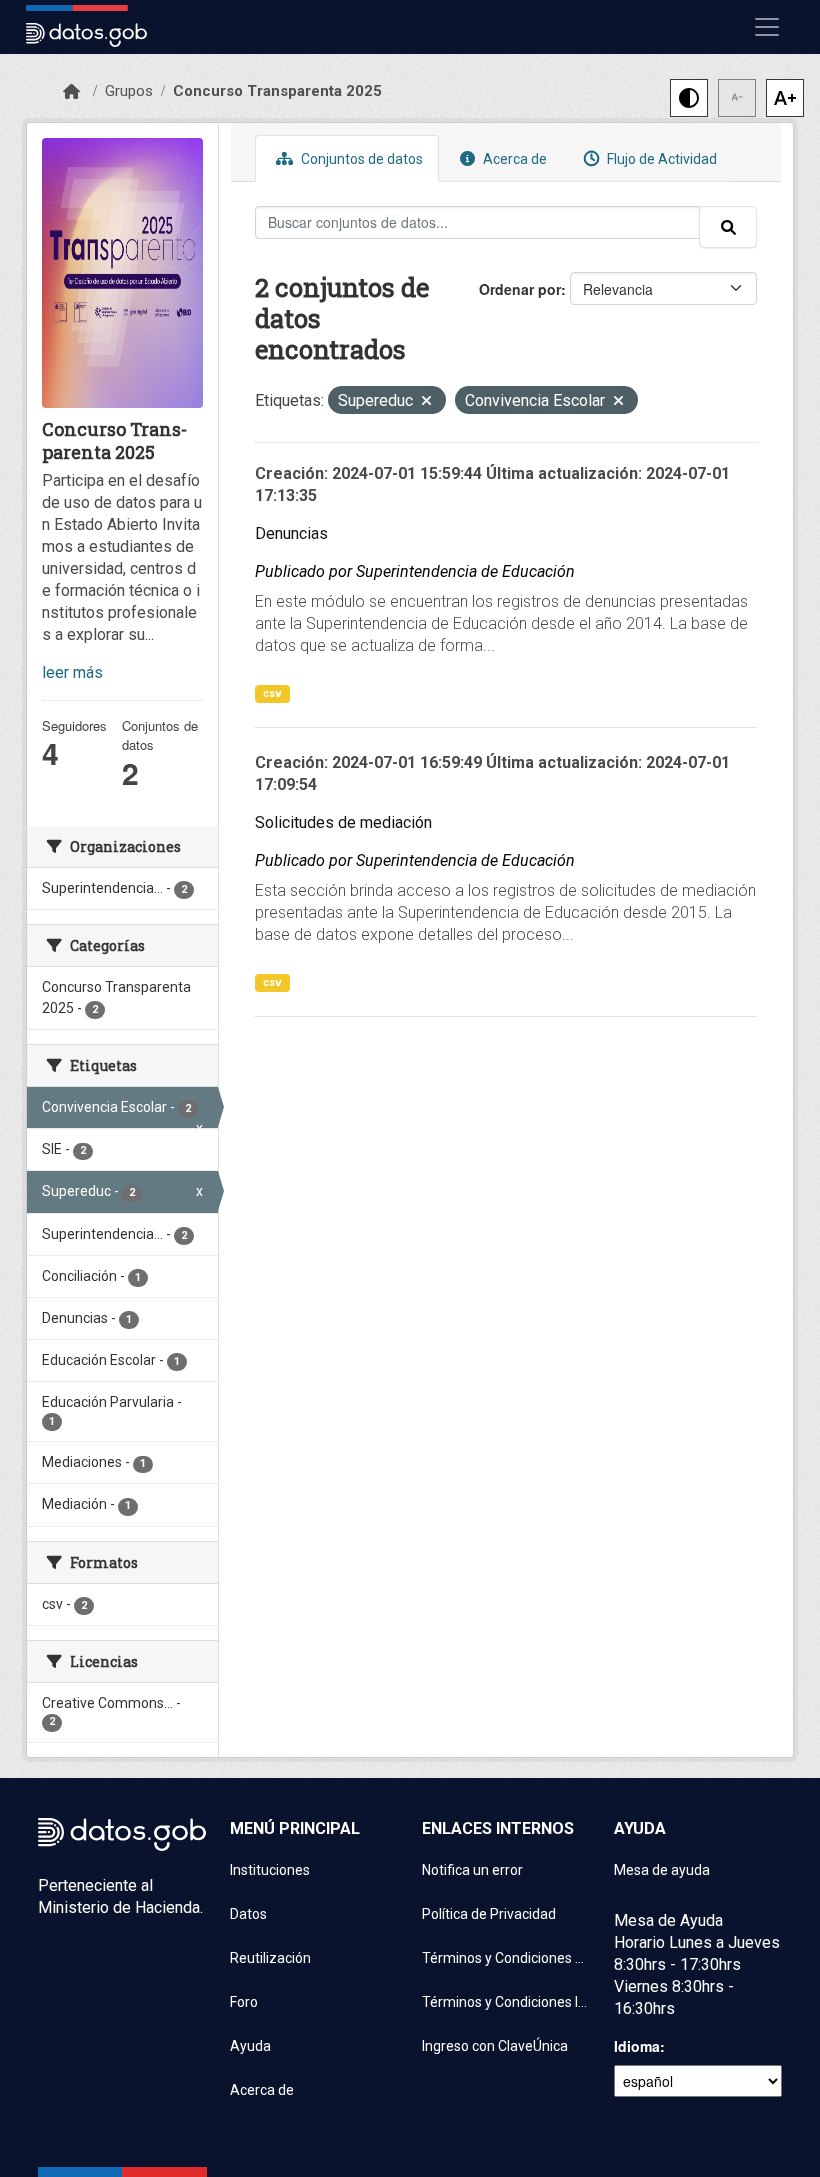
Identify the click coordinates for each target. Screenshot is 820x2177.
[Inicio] (71, 92)
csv (272, 693)
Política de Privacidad (489, 1914)
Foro (244, 2002)
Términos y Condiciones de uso (506, 1958)
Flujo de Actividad (660, 159)
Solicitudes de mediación (343, 822)
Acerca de (513, 159)
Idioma (637, 2046)
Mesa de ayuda (662, 1870)
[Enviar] (728, 227)
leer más (72, 672)
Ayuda (250, 2046)
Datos (248, 1914)
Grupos (129, 91)
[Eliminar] (426, 402)
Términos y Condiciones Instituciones (506, 2002)
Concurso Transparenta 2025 (277, 91)
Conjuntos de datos (360, 159)
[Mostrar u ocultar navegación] (767, 27)
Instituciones (270, 1870)
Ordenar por (520, 289)
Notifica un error (472, 1870)
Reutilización (270, 1958)
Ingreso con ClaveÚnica (495, 2046)
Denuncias (291, 533)
